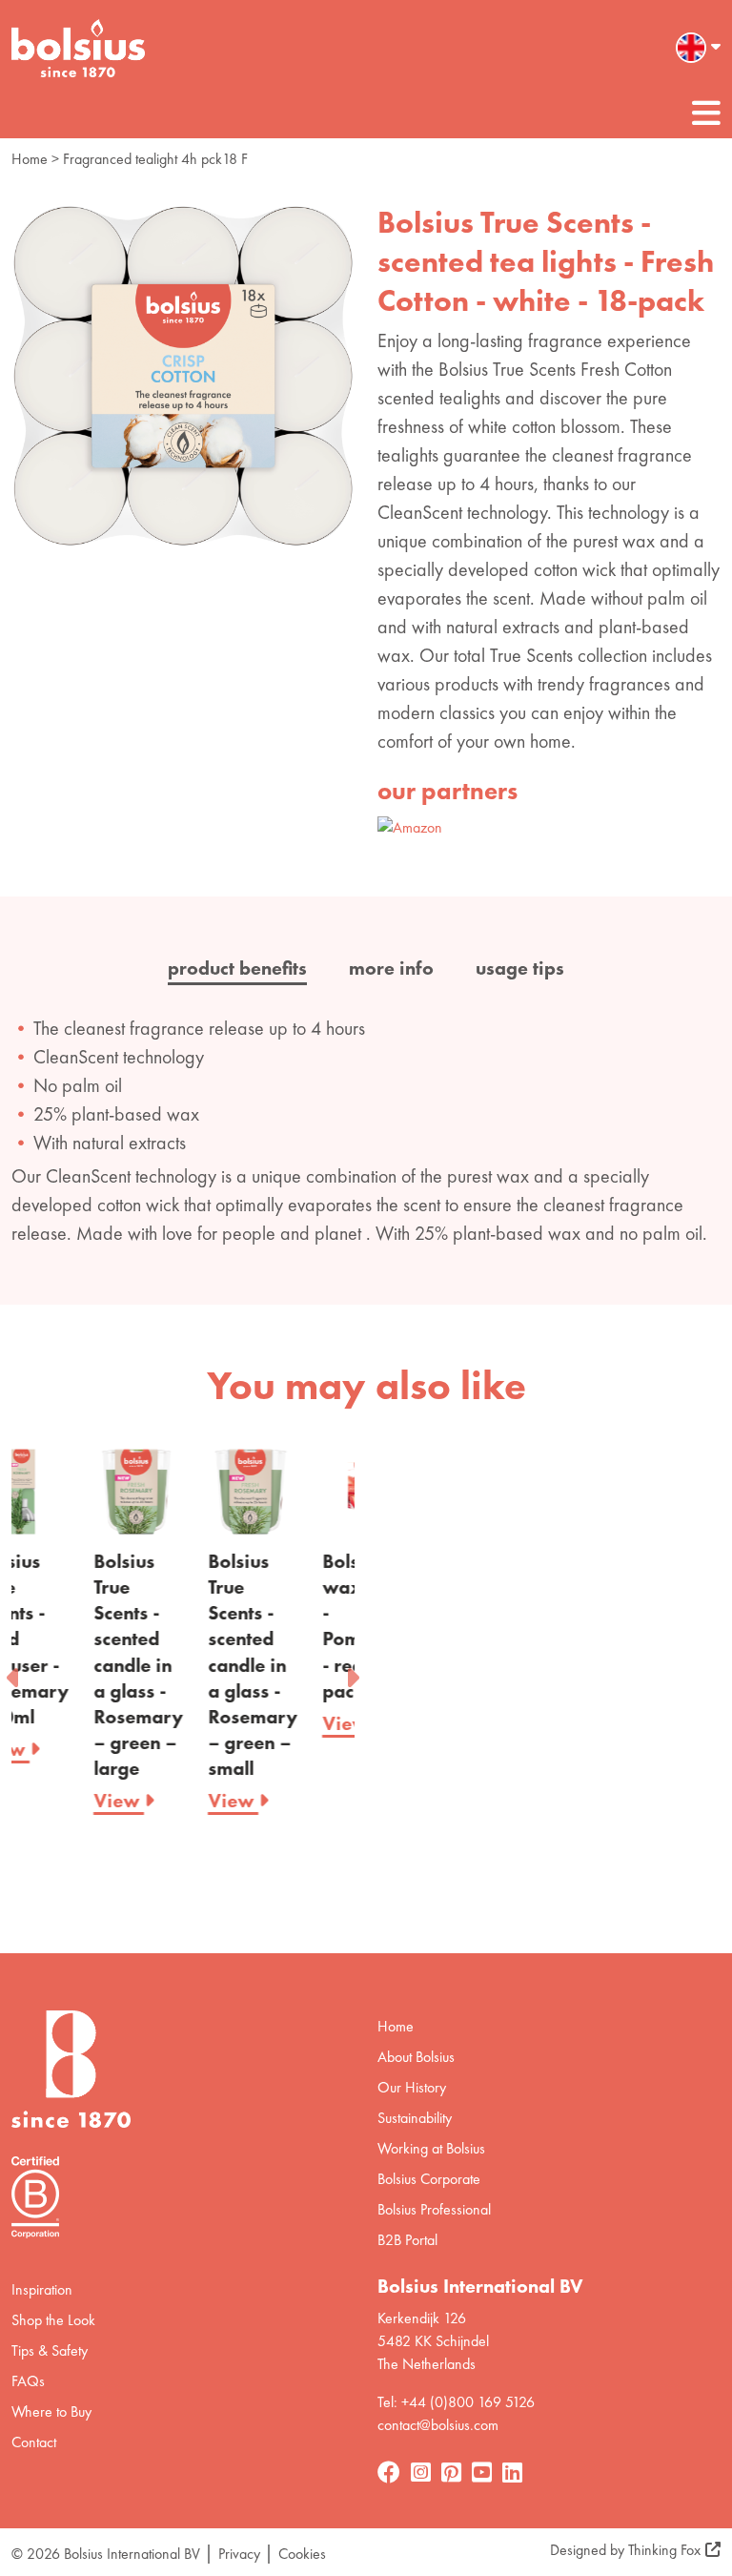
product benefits (237, 968)
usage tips (520, 968)
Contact (34, 2442)
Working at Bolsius (431, 2148)
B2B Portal (407, 2240)
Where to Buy (51, 2411)
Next (352, 1672)
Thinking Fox (664, 2550)
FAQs (28, 2381)
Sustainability (415, 2118)
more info (391, 968)
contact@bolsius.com (438, 2425)
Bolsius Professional (434, 2209)
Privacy (239, 2554)
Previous (14, 1672)
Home (30, 159)
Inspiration (42, 2289)
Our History (412, 2087)
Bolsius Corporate (429, 2179)
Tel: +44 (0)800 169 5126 (456, 2402)
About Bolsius (416, 2057)
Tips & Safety (50, 2350)
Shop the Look (53, 2320)
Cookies (302, 2554)
